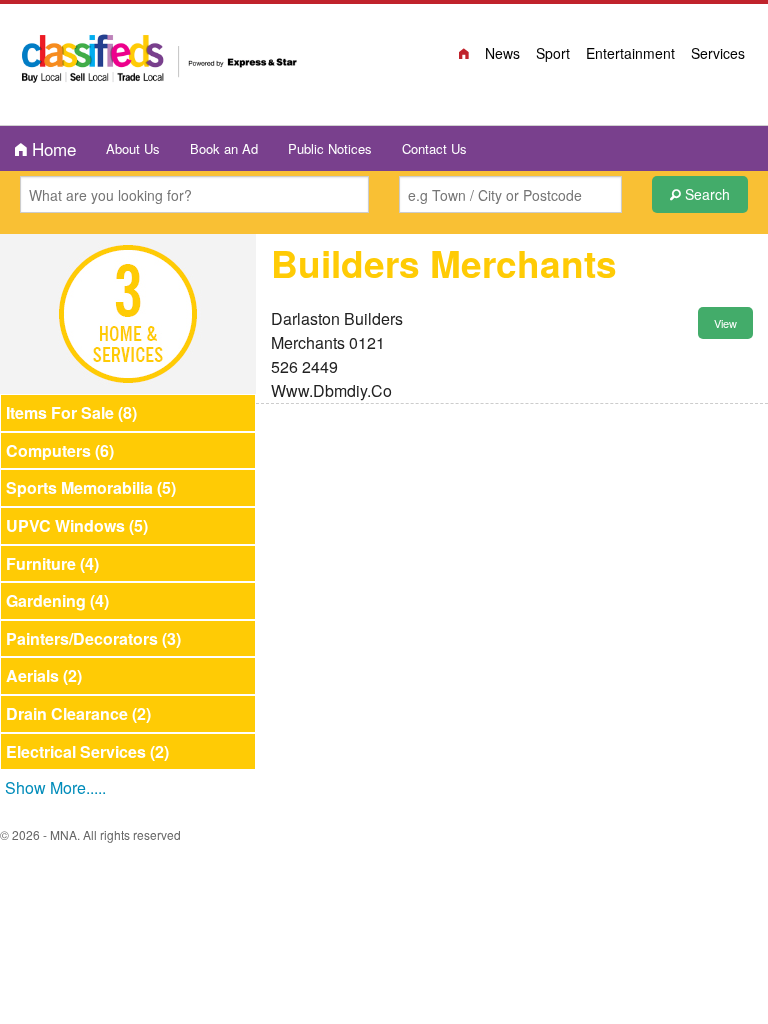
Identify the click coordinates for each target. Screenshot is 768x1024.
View (725, 323)
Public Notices (330, 148)
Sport (553, 53)
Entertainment (630, 53)
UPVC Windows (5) (77, 525)
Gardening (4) (57, 600)
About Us (133, 148)
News (502, 53)
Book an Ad (224, 148)
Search (705, 194)
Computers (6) (60, 450)
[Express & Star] (160, 62)
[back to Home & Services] (128, 311)
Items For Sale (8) (71, 412)
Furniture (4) (52, 563)
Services (718, 53)
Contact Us (434, 148)
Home (51, 148)
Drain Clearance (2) (78, 713)
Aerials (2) (44, 675)
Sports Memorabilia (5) (91, 487)
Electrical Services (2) (87, 751)
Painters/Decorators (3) (93, 638)
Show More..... (55, 787)
